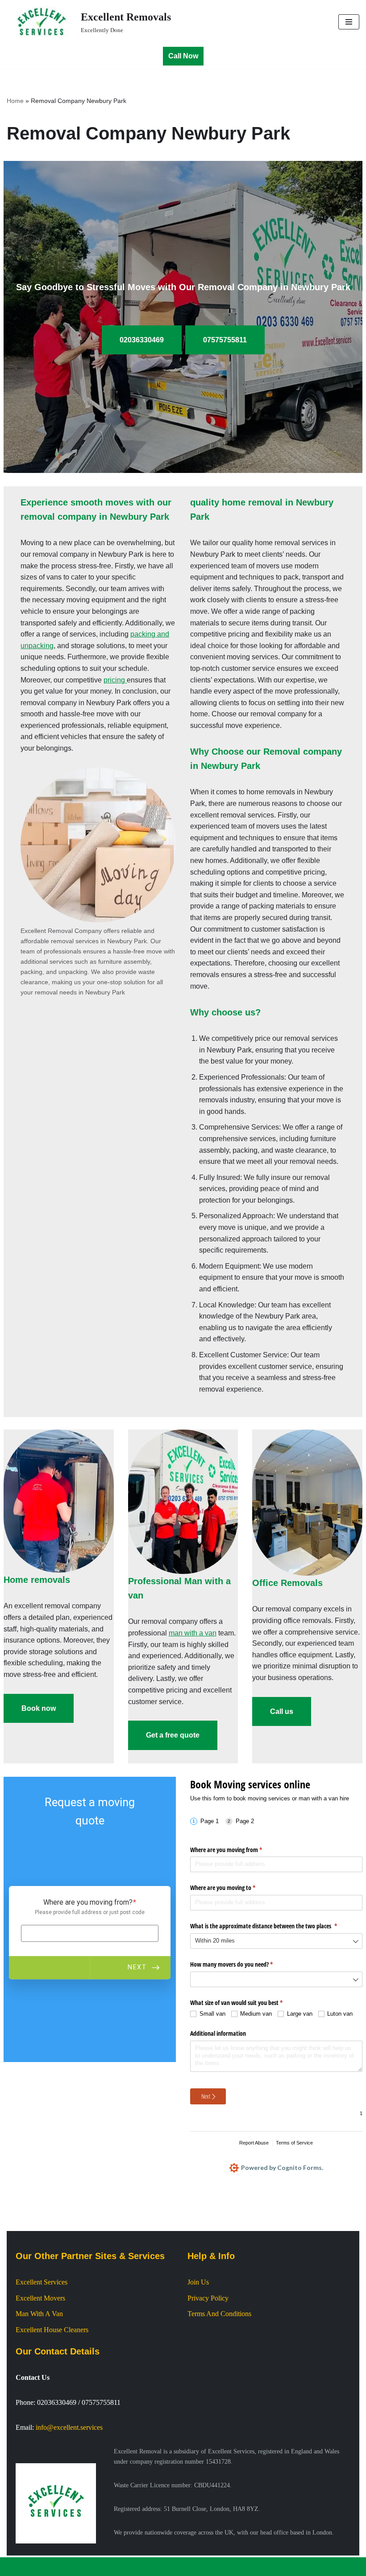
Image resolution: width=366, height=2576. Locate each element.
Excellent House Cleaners (52, 2330)
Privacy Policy (208, 2298)
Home (15, 101)
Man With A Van (39, 2314)
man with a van (193, 1633)
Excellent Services (42, 2282)
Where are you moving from (237, 1850)
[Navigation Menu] (349, 22)
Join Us (198, 2282)
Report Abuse (254, 2143)
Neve (148, 2566)
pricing (115, 680)
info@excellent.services (69, 2427)
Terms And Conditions (219, 2314)
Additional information (218, 2033)
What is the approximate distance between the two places (274, 1926)
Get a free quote (173, 1735)
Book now (39, 1708)
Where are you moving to (233, 1888)
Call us (282, 1711)
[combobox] (276, 1941)
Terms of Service (294, 2143)
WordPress (211, 2566)
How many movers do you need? (242, 1964)
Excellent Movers (40, 2298)
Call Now (183, 56)
